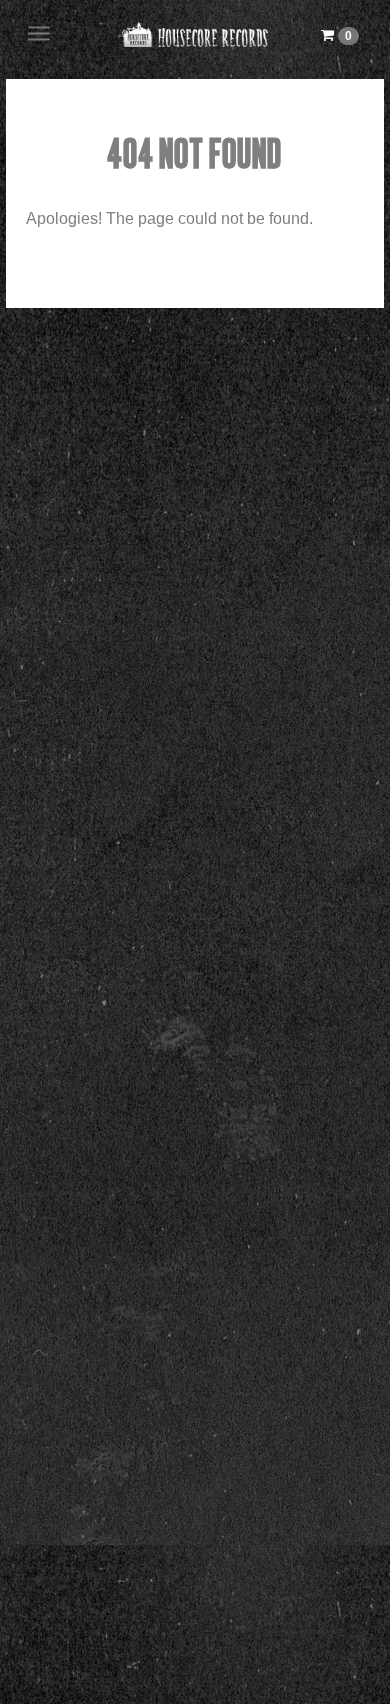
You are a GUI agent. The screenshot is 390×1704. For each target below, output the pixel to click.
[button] (340, 35)
